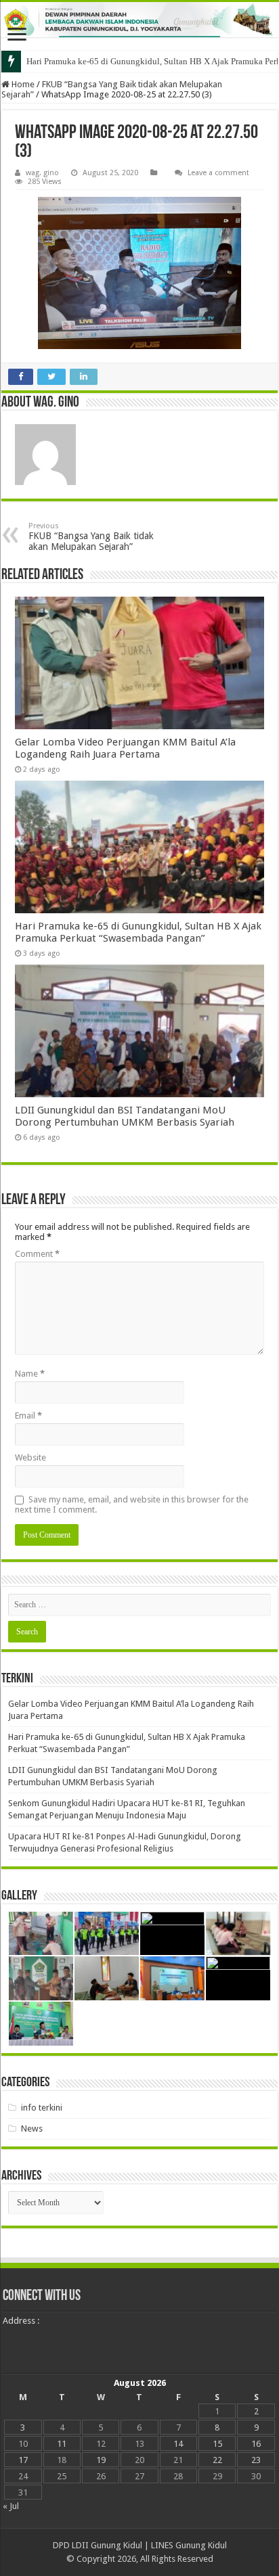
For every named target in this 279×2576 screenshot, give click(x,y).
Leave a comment (218, 173)
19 (101, 2460)
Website (30, 1457)
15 (217, 2444)
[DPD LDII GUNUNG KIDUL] (139, 20)
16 (256, 2444)
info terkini (42, 2108)
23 (256, 2460)
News (32, 2129)
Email (28, 1416)
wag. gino (42, 173)
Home (22, 84)
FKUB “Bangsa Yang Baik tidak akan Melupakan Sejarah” (91, 537)
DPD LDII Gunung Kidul (98, 2545)
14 (178, 2444)
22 (217, 2460)
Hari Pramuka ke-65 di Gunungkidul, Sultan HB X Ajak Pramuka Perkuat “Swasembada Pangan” (138, 932)
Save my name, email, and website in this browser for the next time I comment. (132, 1504)
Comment (37, 1254)
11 (62, 2444)
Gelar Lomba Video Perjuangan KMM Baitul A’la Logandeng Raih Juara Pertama (125, 748)
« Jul (11, 2506)
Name (30, 1374)
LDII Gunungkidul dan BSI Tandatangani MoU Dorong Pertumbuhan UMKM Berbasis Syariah (125, 1116)
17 (23, 2460)
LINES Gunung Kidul (189, 2545)
